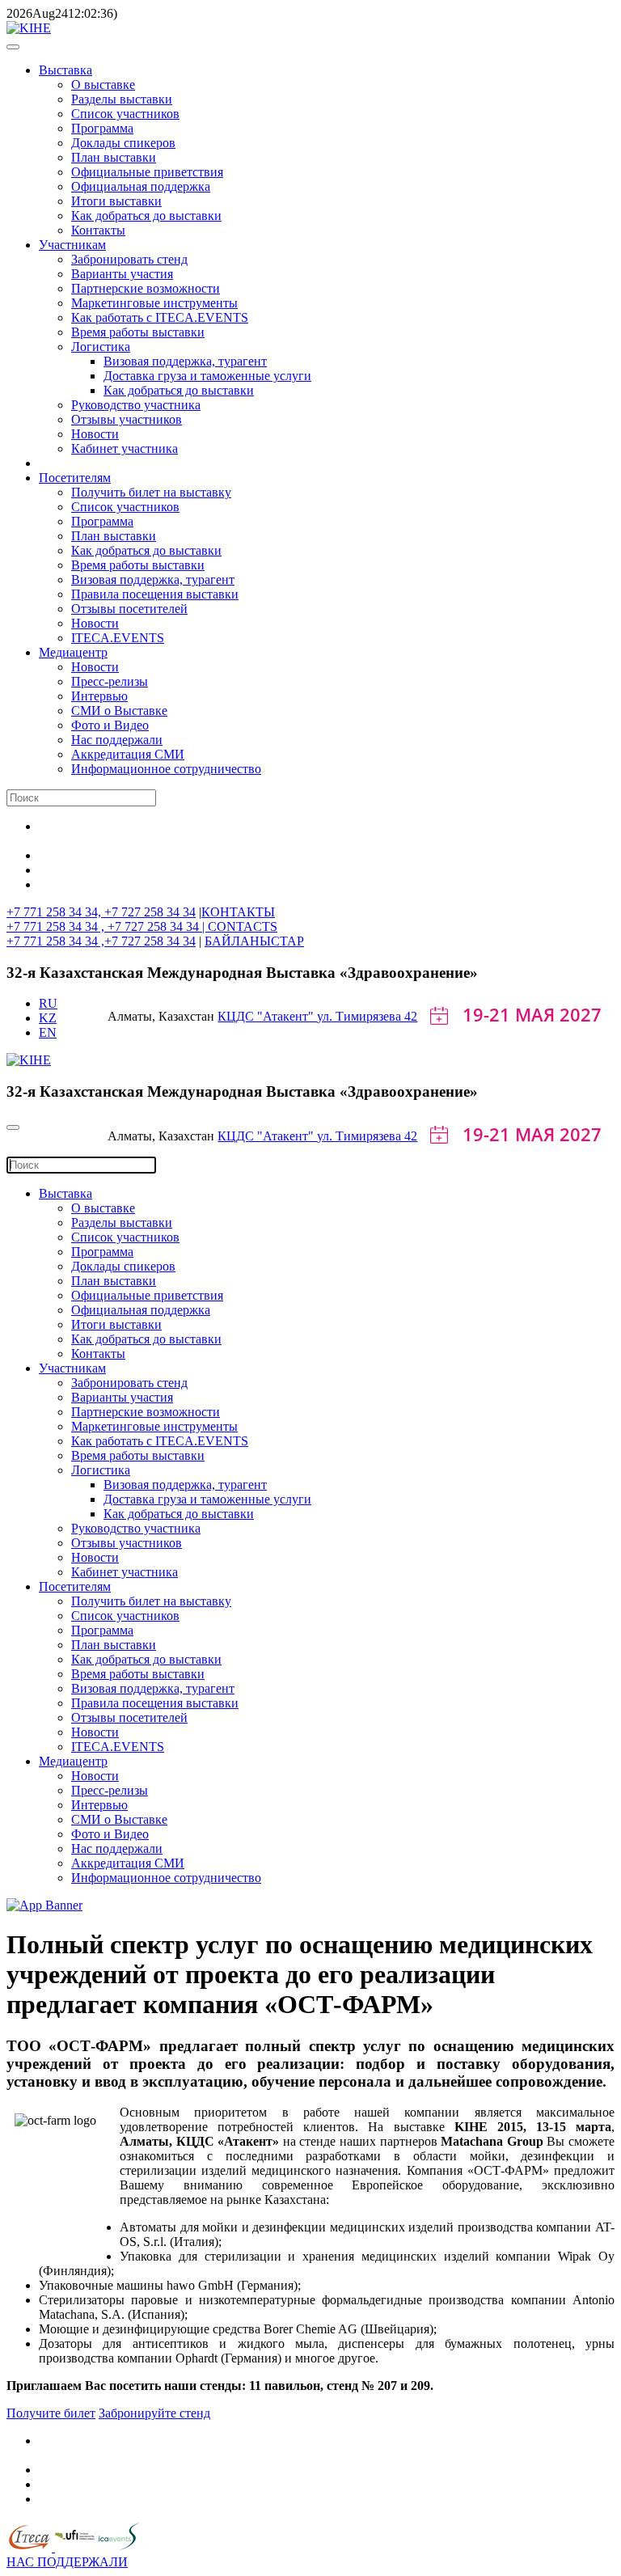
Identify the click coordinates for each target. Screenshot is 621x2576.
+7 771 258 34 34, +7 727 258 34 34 (101, 912)
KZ (48, 1018)
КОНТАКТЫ (238, 912)
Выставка (65, 70)
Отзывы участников (127, 419)
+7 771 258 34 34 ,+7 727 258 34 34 (101, 941)
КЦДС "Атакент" (267, 1016)
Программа (102, 128)
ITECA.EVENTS (118, 638)
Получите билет (51, 2413)
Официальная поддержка (141, 186)
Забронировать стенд (129, 259)
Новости (95, 434)
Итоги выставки (116, 201)
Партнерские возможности (146, 288)
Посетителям (75, 478)
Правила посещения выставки (155, 594)
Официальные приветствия (147, 172)
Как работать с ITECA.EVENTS (160, 317)
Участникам (72, 245)
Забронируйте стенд (154, 2413)
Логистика (101, 347)
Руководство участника (136, 405)
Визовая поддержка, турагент (185, 361)
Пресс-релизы (110, 681)
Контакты (98, 230)
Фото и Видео (110, 725)
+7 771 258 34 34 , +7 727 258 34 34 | (107, 926)
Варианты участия (122, 274)
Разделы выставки (122, 99)
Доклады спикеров (123, 143)
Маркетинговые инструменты (154, 303)
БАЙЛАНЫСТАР (254, 941)
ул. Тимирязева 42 (367, 1016)
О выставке (103, 85)
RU (48, 1003)
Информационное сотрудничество (166, 769)
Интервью (99, 696)
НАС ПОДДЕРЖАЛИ (67, 2562)
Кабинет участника (125, 448)
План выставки (114, 157)
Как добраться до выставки (146, 216)
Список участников (125, 114)
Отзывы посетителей (129, 609)
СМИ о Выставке (119, 711)
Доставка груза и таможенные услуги (207, 376)
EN (48, 1032)
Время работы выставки (138, 332)
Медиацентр (73, 652)
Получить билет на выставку (151, 492)
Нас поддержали (117, 740)
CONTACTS (243, 926)
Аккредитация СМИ (128, 754)
